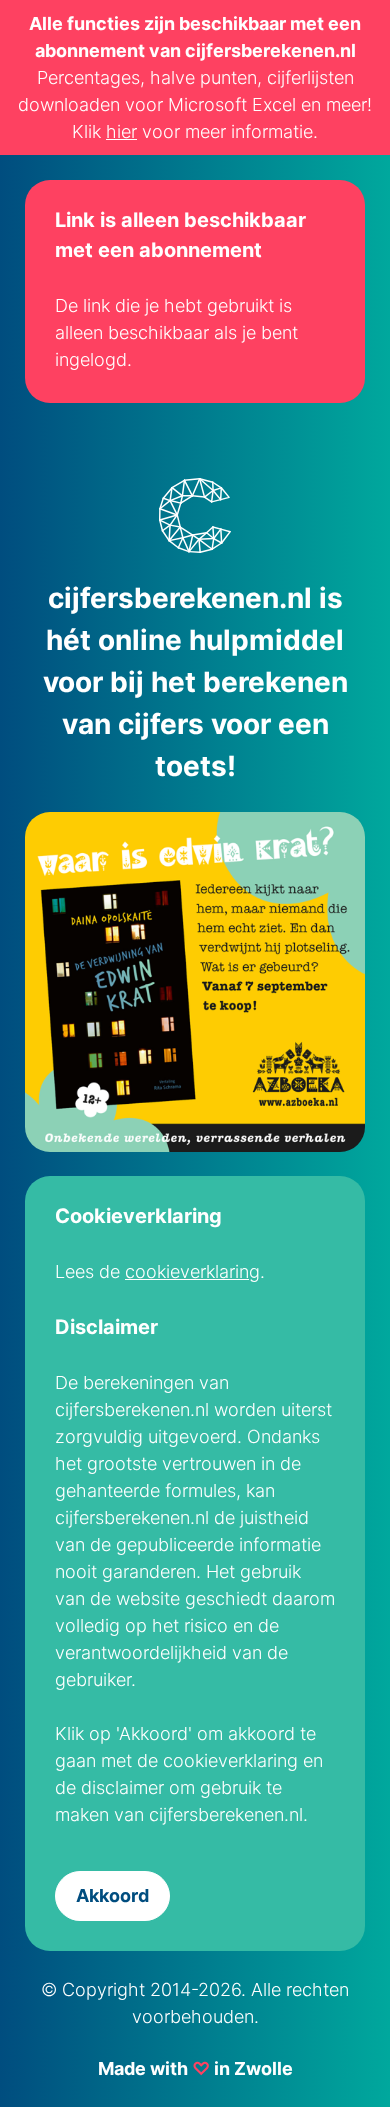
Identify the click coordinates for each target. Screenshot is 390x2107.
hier (121, 131)
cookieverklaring (192, 1271)
